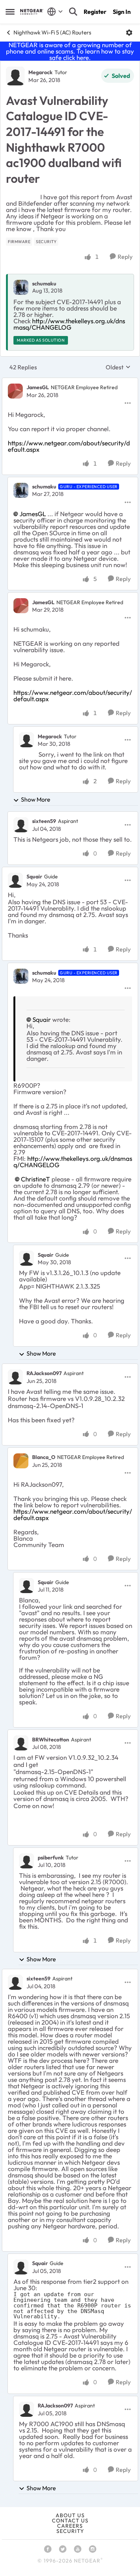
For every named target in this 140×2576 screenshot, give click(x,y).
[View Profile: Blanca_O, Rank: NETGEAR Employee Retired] (21, 1461)
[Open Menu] (129, 33)
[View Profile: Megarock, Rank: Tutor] (15, 76)
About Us (70, 2515)
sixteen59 (44, 821)
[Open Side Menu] (10, 12)
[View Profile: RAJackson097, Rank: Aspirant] (15, 1377)
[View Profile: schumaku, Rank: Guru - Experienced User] (21, 490)
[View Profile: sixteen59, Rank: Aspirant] (21, 825)
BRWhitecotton (51, 1740)
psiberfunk (51, 1858)
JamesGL (38, 387)
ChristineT (35, 1179)
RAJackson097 (44, 1373)
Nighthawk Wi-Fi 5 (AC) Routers (52, 32)
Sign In (122, 12)
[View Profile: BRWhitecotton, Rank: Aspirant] (21, 1743)
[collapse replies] (70, 381)
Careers (70, 2526)
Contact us (70, 2521)
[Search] (73, 12)
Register (95, 12)
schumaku (44, 284)
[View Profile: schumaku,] (21, 287)
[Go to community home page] (32, 12)
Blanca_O (44, 1457)
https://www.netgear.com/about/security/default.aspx (69, 446)
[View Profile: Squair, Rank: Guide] (15, 880)
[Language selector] (55, 12)
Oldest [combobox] (118, 367)
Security (70, 2531)
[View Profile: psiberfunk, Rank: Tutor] (27, 1861)
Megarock (41, 72)
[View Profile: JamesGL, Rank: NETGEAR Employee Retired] (15, 391)
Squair (34, 877)
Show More (36, 799)
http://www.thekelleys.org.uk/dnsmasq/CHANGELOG (69, 324)
